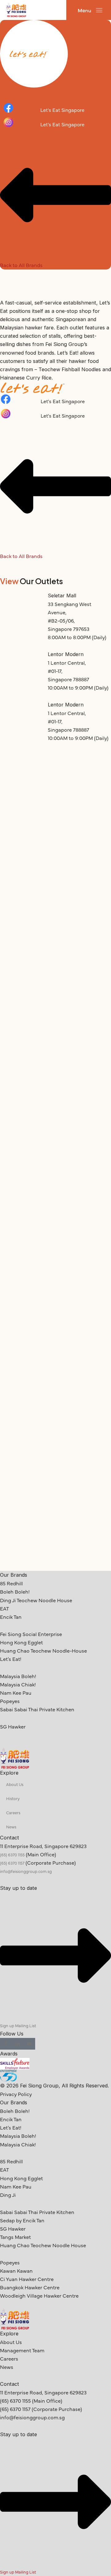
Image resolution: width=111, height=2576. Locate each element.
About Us (15, 1784)
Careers (13, 1812)
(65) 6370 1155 (12, 1854)
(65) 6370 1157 (12, 1863)
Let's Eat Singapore (62, 110)
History (13, 1798)
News (11, 1827)
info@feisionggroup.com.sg (26, 1871)
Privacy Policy (16, 2094)
